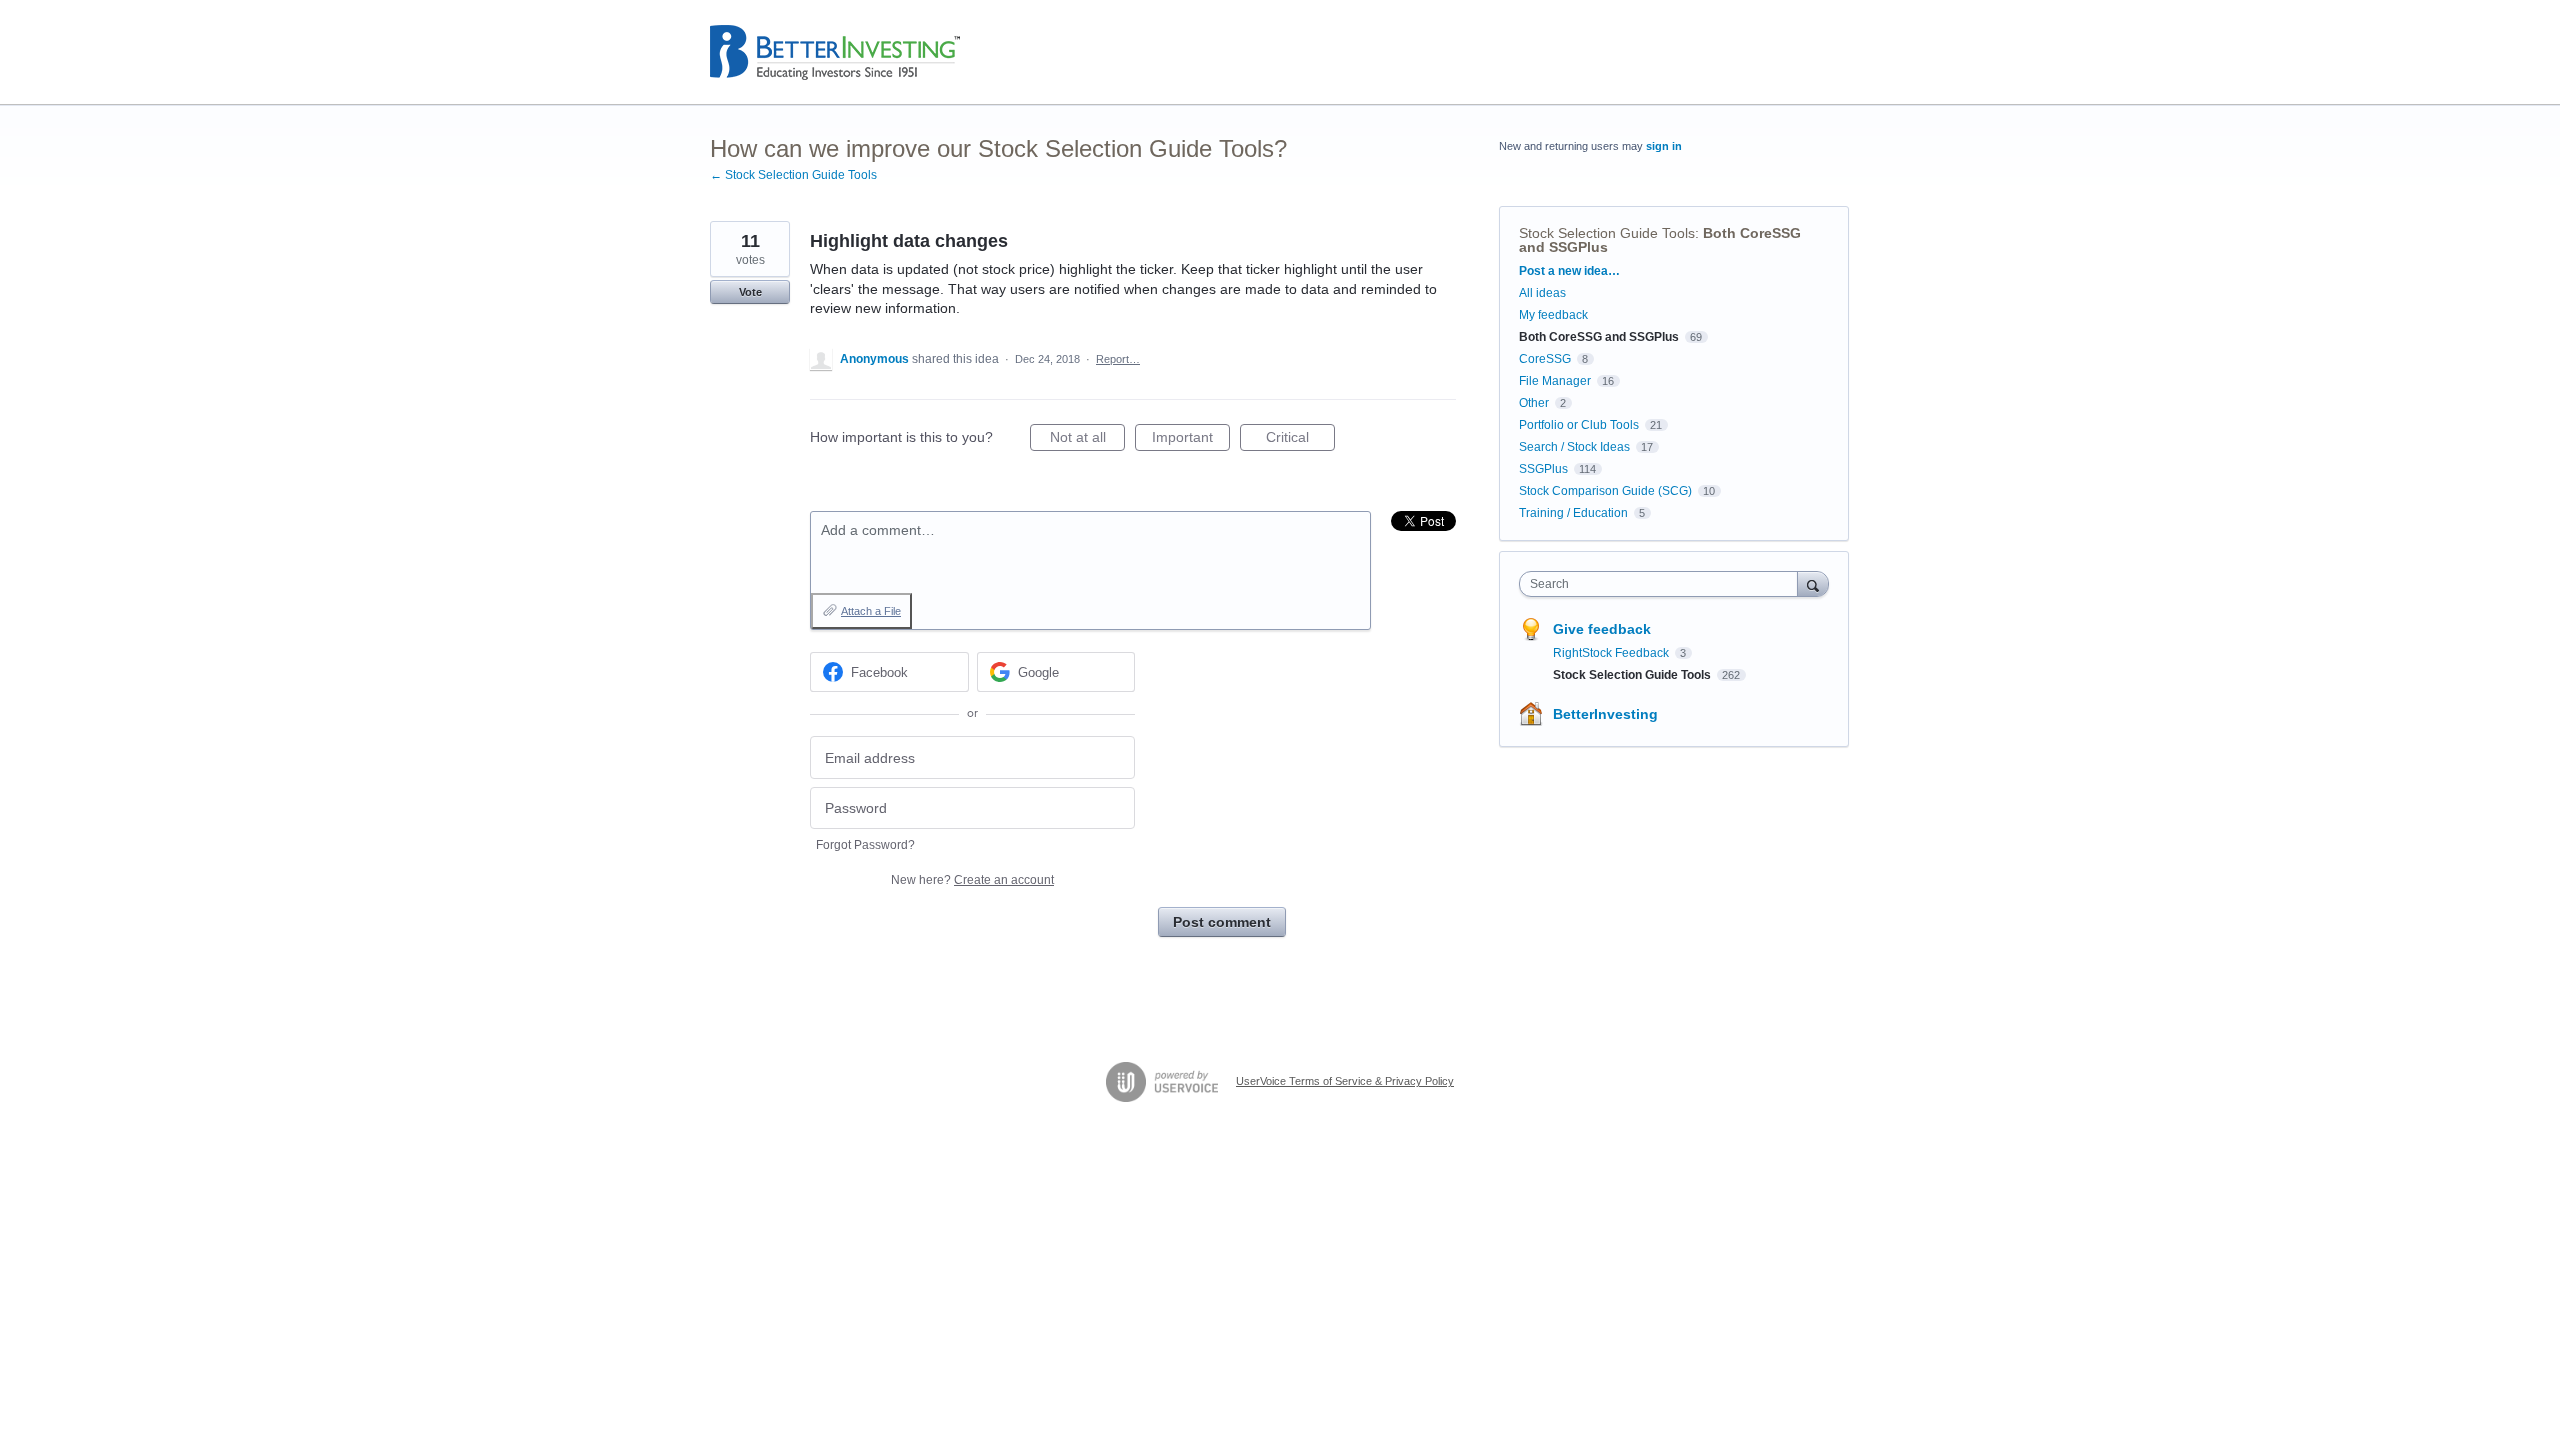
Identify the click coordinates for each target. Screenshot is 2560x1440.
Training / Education (1573, 513)
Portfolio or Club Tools (1579, 425)
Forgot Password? (865, 845)
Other (1534, 403)
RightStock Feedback (1612, 653)
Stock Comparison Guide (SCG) (1605, 491)
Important (1191, 440)
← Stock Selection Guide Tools (793, 175)
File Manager (1555, 381)
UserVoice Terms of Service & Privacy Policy (1345, 1081)
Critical (1300, 440)
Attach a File (871, 611)
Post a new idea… (1569, 271)
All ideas (1542, 293)
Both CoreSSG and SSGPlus (1599, 337)
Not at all (1087, 440)
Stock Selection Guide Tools (1607, 233)
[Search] (1813, 583)
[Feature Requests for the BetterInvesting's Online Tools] (835, 52)
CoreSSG (1545, 359)
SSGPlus (1543, 469)
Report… (1118, 359)
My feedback (1553, 315)
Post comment (1222, 922)
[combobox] (1663, 584)
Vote (750, 292)
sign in (1664, 146)
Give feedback (1602, 629)
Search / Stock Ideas (1574, 447)
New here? (972, 880)
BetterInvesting (1605, 714)
